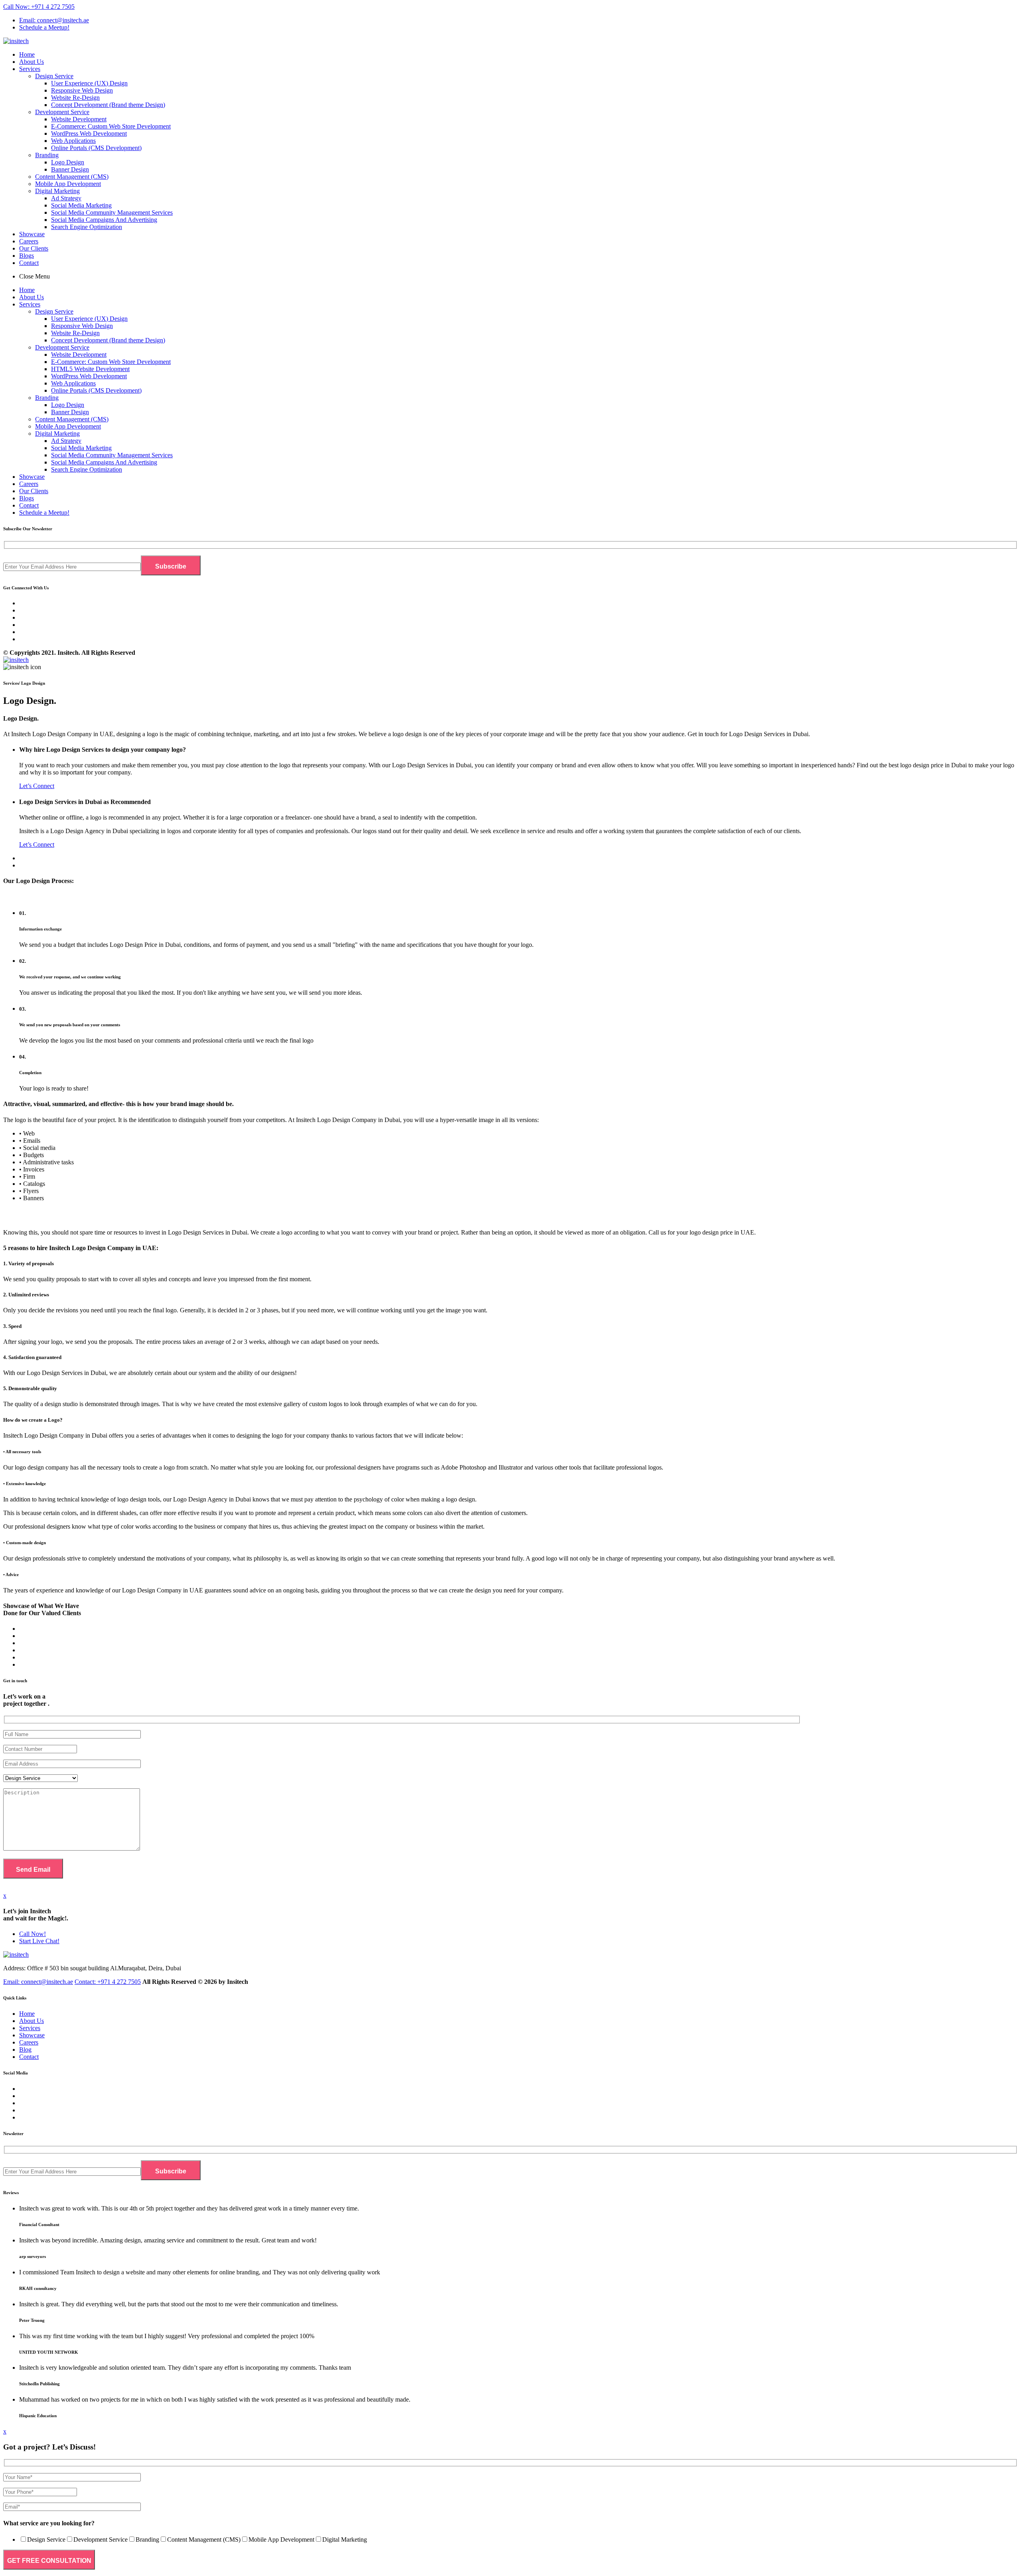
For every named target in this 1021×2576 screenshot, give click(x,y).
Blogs (27, 256)
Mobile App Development (68, 184)
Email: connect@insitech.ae (54, 20)
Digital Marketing (57, 191)
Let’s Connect (37, 786)
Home (27, 54)
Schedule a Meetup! (44, 27)
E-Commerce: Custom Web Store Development (111, 126)
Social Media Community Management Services (112, 212)
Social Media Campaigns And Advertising (104, 220)
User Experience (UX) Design (89, 83)
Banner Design (70, 169)
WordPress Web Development (89, 133)
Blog (25, 2050)
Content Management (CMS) (72, 177)
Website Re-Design (75, 98)
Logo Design (68, 162)
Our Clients (34, 248)
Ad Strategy (66, 198)
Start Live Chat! (39, 1941)
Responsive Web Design (82, 90)
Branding (47, 155)
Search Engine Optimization (87, 227)
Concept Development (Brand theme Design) (108, 105)
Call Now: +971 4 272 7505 (39, 7)
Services (30, 69)
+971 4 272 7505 (108, 1982)
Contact (29, 263)
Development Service (62, 112)
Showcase (32, 234)
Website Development (79, 119)
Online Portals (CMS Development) (96, 148)
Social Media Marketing (81, 205)
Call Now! (33, 1934)
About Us (32, 62)
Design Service (54, 76)
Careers (29, 241)
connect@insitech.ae (38, 1982)
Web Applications (73, 141)
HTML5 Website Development (90, 369)
